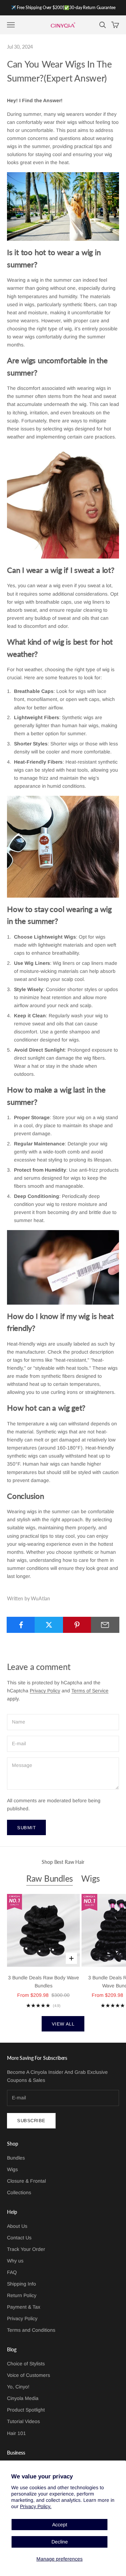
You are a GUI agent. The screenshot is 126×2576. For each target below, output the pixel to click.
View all (63, 2024)
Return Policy (22, 2295)
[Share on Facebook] (21, 1625)
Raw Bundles (50, 1878)
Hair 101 (16, 2433)
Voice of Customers (29, 2375)
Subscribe (31, 2121)
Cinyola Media (23, 2398)
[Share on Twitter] (49, 1625)
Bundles (16, 2158)
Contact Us (19, 2238)
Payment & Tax (24, 2307)
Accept (60, 2525)
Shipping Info (22, 2284)
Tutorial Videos (23, 2421)
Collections (19, 2192)
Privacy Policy (45, 1691)
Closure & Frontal (26, 2181)
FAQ (12, 2272)
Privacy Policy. (36, 2506)
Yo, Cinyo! (18, 2387)
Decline (60, 2542)
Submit (26, 1828)
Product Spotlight (26, 2410)
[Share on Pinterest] (77, 1625)
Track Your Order (26, 2249)
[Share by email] (105, 1625)
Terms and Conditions (31, 2330)
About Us (17, 2226)
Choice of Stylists (26, 2364)
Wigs (90, 1878)
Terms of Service (90, 1691)
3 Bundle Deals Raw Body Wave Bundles (44, 1982)
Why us (15, 2261)
